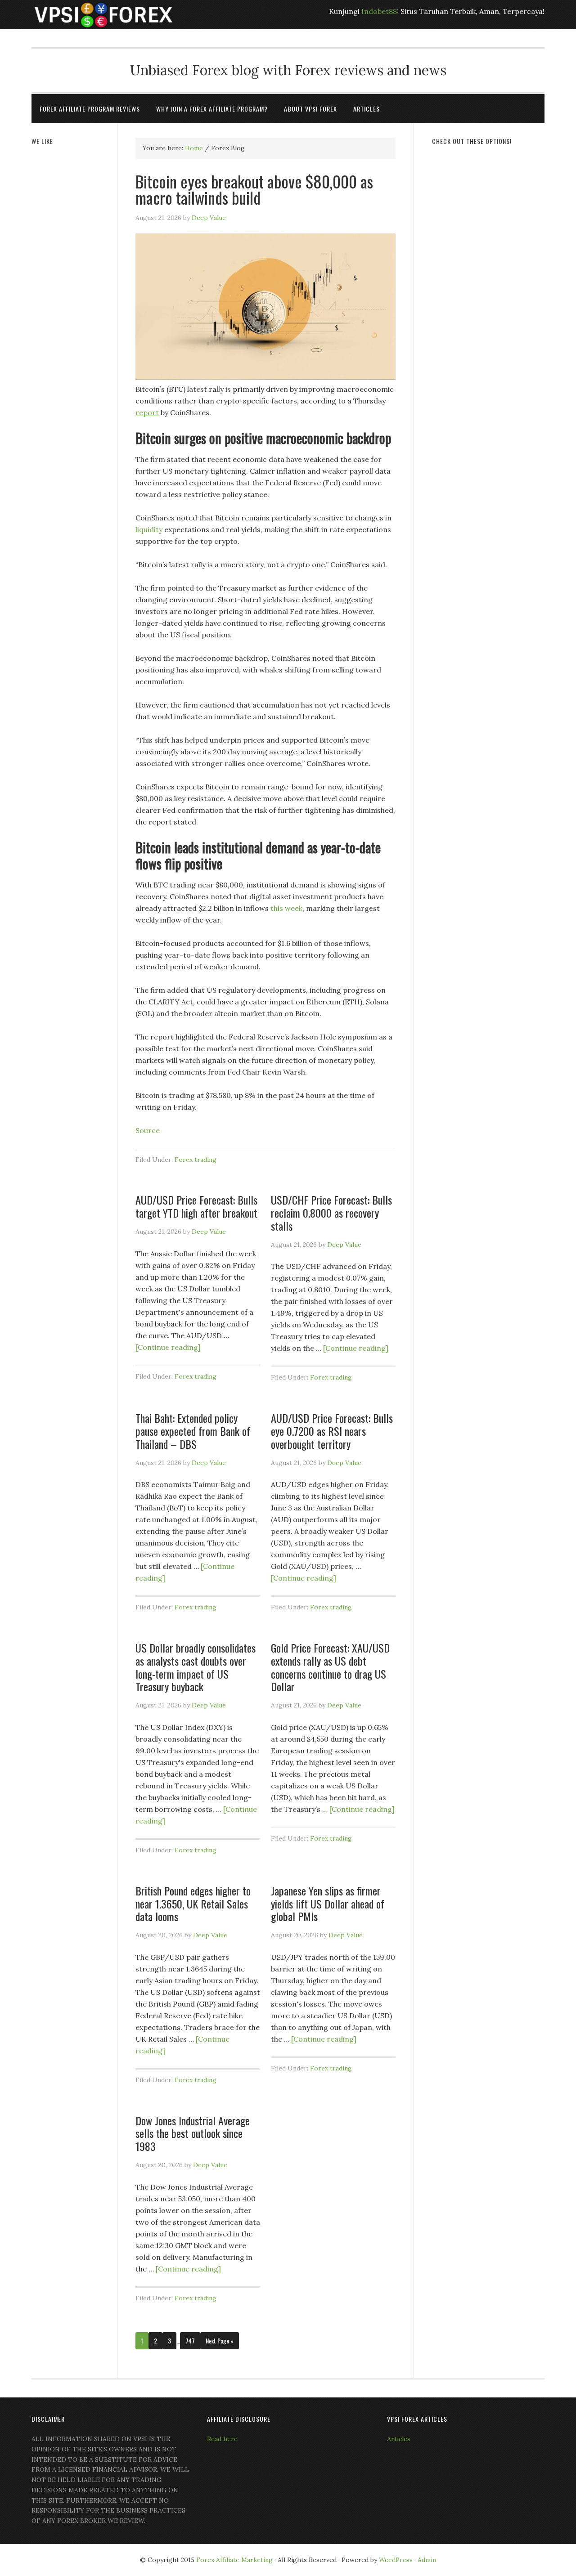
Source (148, 1130)
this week (286, 908)
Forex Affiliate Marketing (234, 2560)
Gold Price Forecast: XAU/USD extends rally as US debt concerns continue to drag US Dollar (330, 1667)
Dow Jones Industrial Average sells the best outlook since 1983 (193, 2133)
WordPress (396, 2560)
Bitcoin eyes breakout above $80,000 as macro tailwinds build (254, 189)
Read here (222, 2439)
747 (190, 2341)
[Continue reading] (168, 1347)
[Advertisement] (488, 291)
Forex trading (196, 1160)
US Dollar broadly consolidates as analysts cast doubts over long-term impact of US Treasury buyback (196, 1667)
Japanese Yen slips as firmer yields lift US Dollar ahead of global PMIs (328, 1904)
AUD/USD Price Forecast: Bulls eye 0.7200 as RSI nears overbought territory (332, 1431)
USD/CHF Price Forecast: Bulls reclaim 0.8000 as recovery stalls (331, 1213)
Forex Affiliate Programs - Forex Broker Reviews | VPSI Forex (103, 15)
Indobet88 (379, 11)
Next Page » (220, 2341)
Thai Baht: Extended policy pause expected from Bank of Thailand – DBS (193, 1431)
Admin (427, 2560)
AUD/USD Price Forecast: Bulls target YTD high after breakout (196, 1206)
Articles (399, 2439)
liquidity (149, 529)
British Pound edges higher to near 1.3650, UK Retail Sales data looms (193, 1904)
